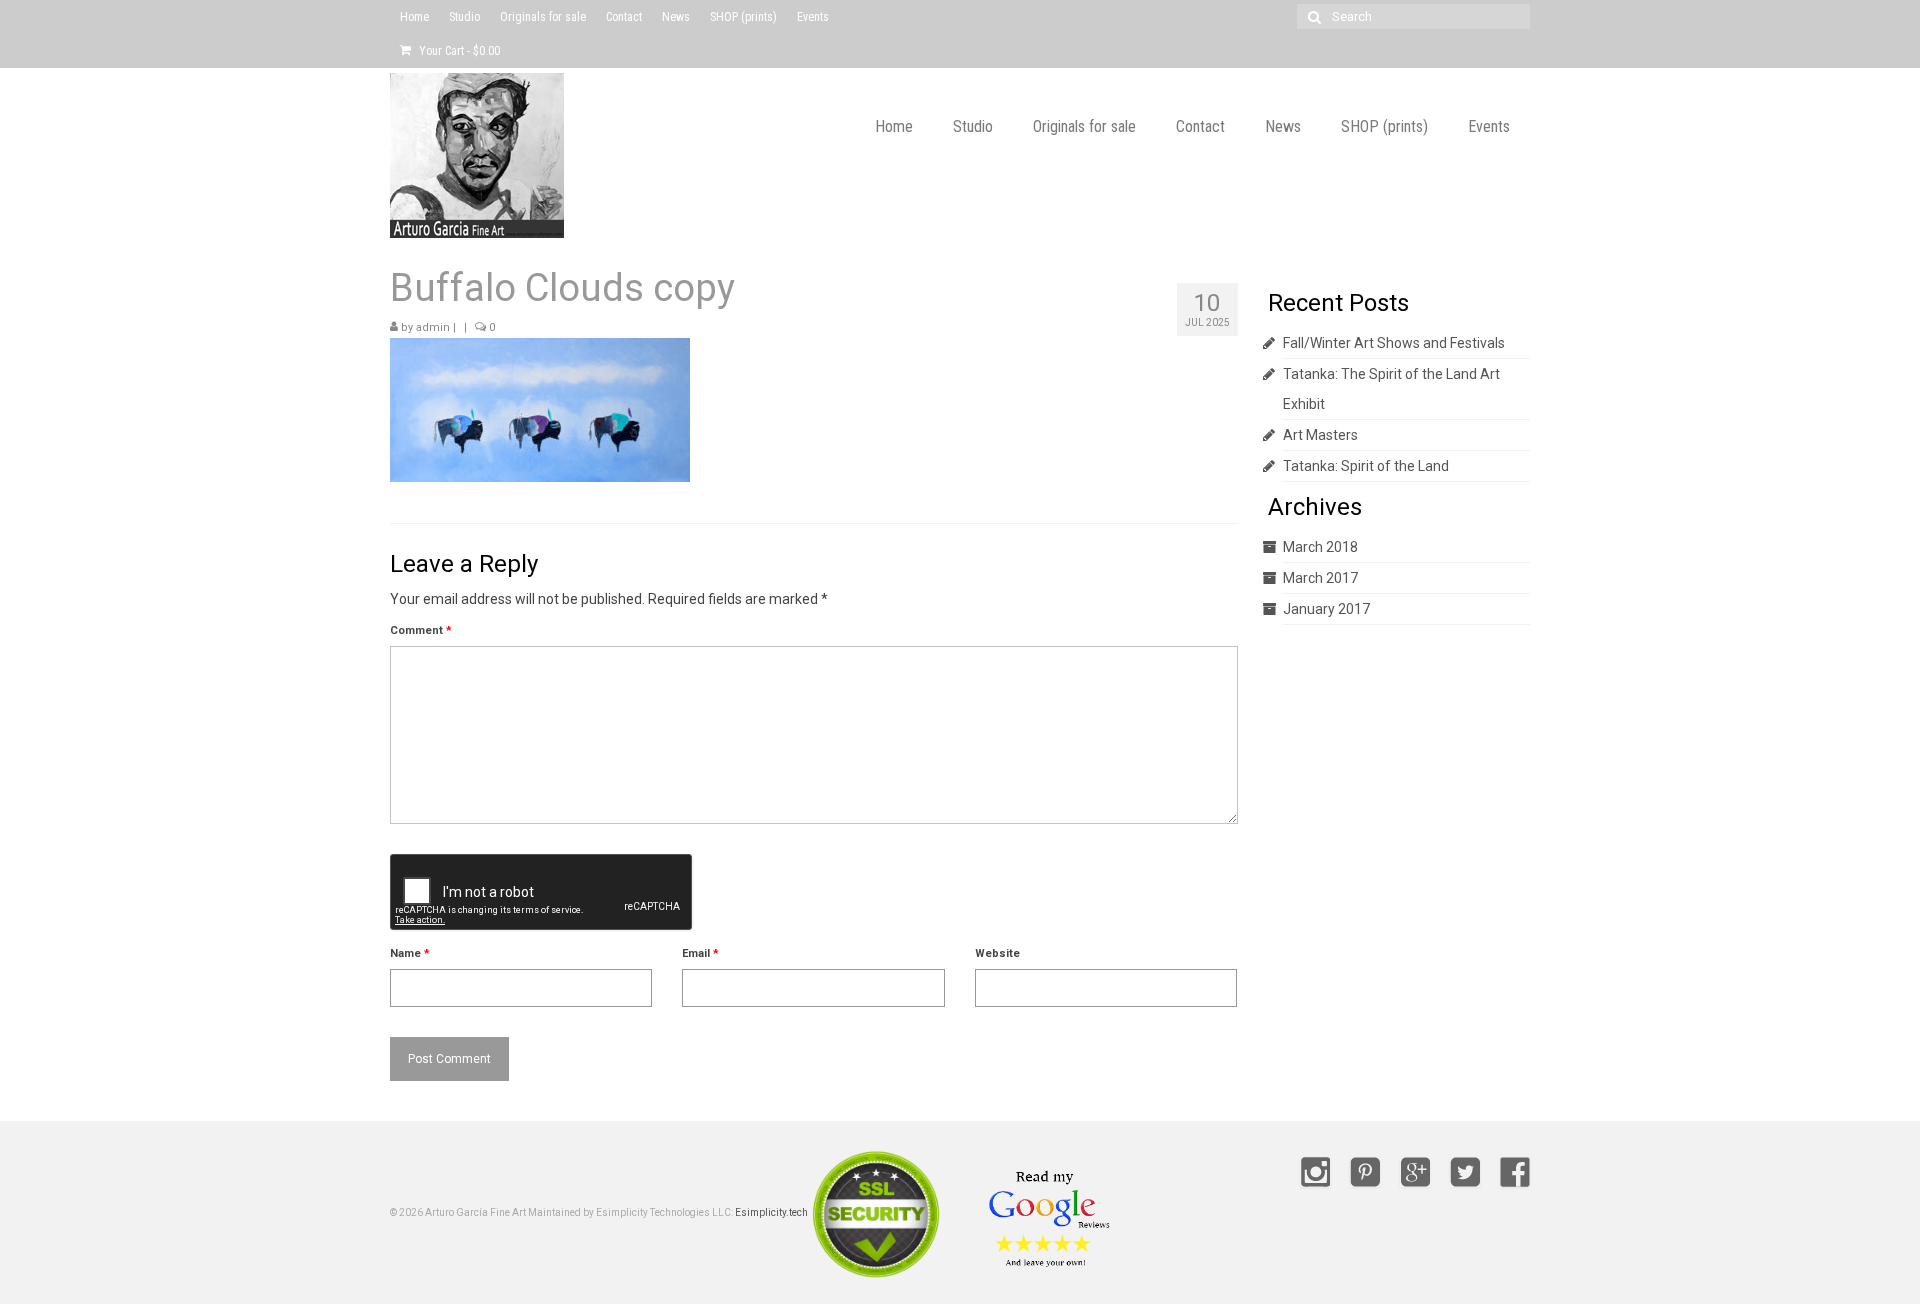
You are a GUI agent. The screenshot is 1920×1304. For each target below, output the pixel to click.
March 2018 (1320, 547)
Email (700, 953)
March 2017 (1320, 578)
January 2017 (1326, 609)
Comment (421, 630)
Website (997, 953)
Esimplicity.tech (771, 1212)
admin (433, 327)
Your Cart (458, 51)
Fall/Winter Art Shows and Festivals (1394, 343)
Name (410, 953)
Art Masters (1320, 435)
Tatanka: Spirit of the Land (1366, 466)
